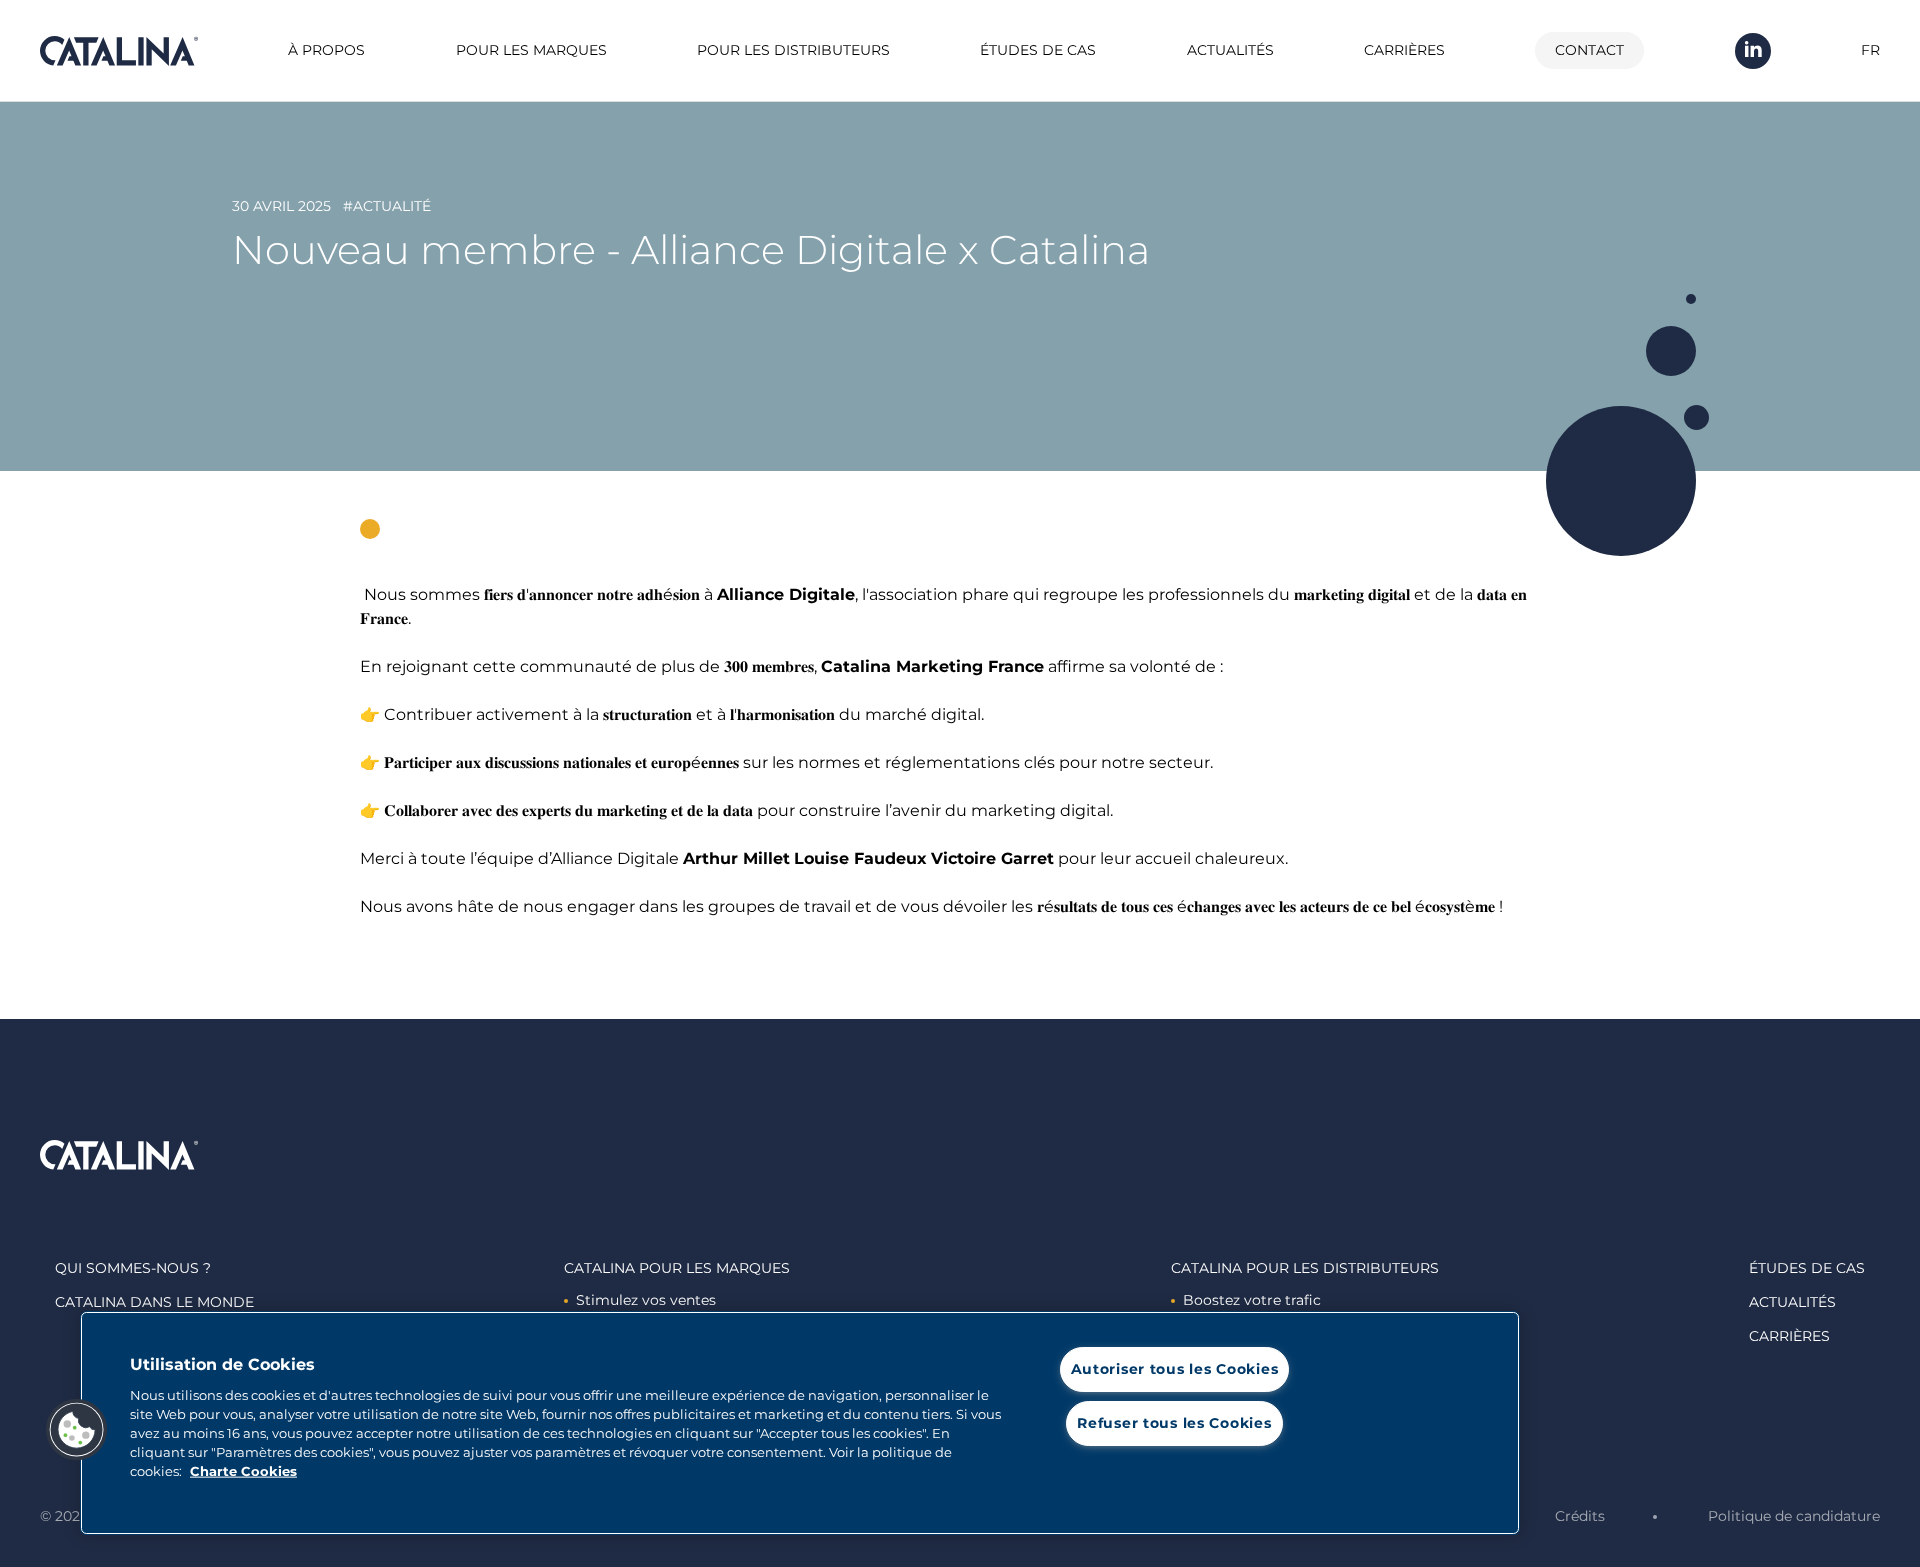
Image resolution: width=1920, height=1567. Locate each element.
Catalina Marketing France (932, 666)
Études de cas (1038, 50)
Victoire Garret (992, 858)
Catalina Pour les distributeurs (1305, 1268)
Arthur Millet (736, 858)
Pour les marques (531, 50)
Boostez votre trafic (1252, 1300)
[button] (77, 1430)
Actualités (1230, 50)
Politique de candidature (1794, 1516)
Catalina (119, 51)
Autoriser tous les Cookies (1175, 1369)
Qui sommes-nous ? (133, 1268)
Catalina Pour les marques (677, 1268)
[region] (800, 1423)
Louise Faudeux (860, 858)
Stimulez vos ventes (646, 1300)
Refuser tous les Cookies (1174, 1423)
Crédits (1580, 1516)
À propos (326, 50)
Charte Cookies (243, 1471)
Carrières (1404, 50)
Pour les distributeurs (793, 50)
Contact (1589, 50)
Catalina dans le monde (154, 1302)
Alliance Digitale (786, 594)
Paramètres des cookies (1174, 1477)
